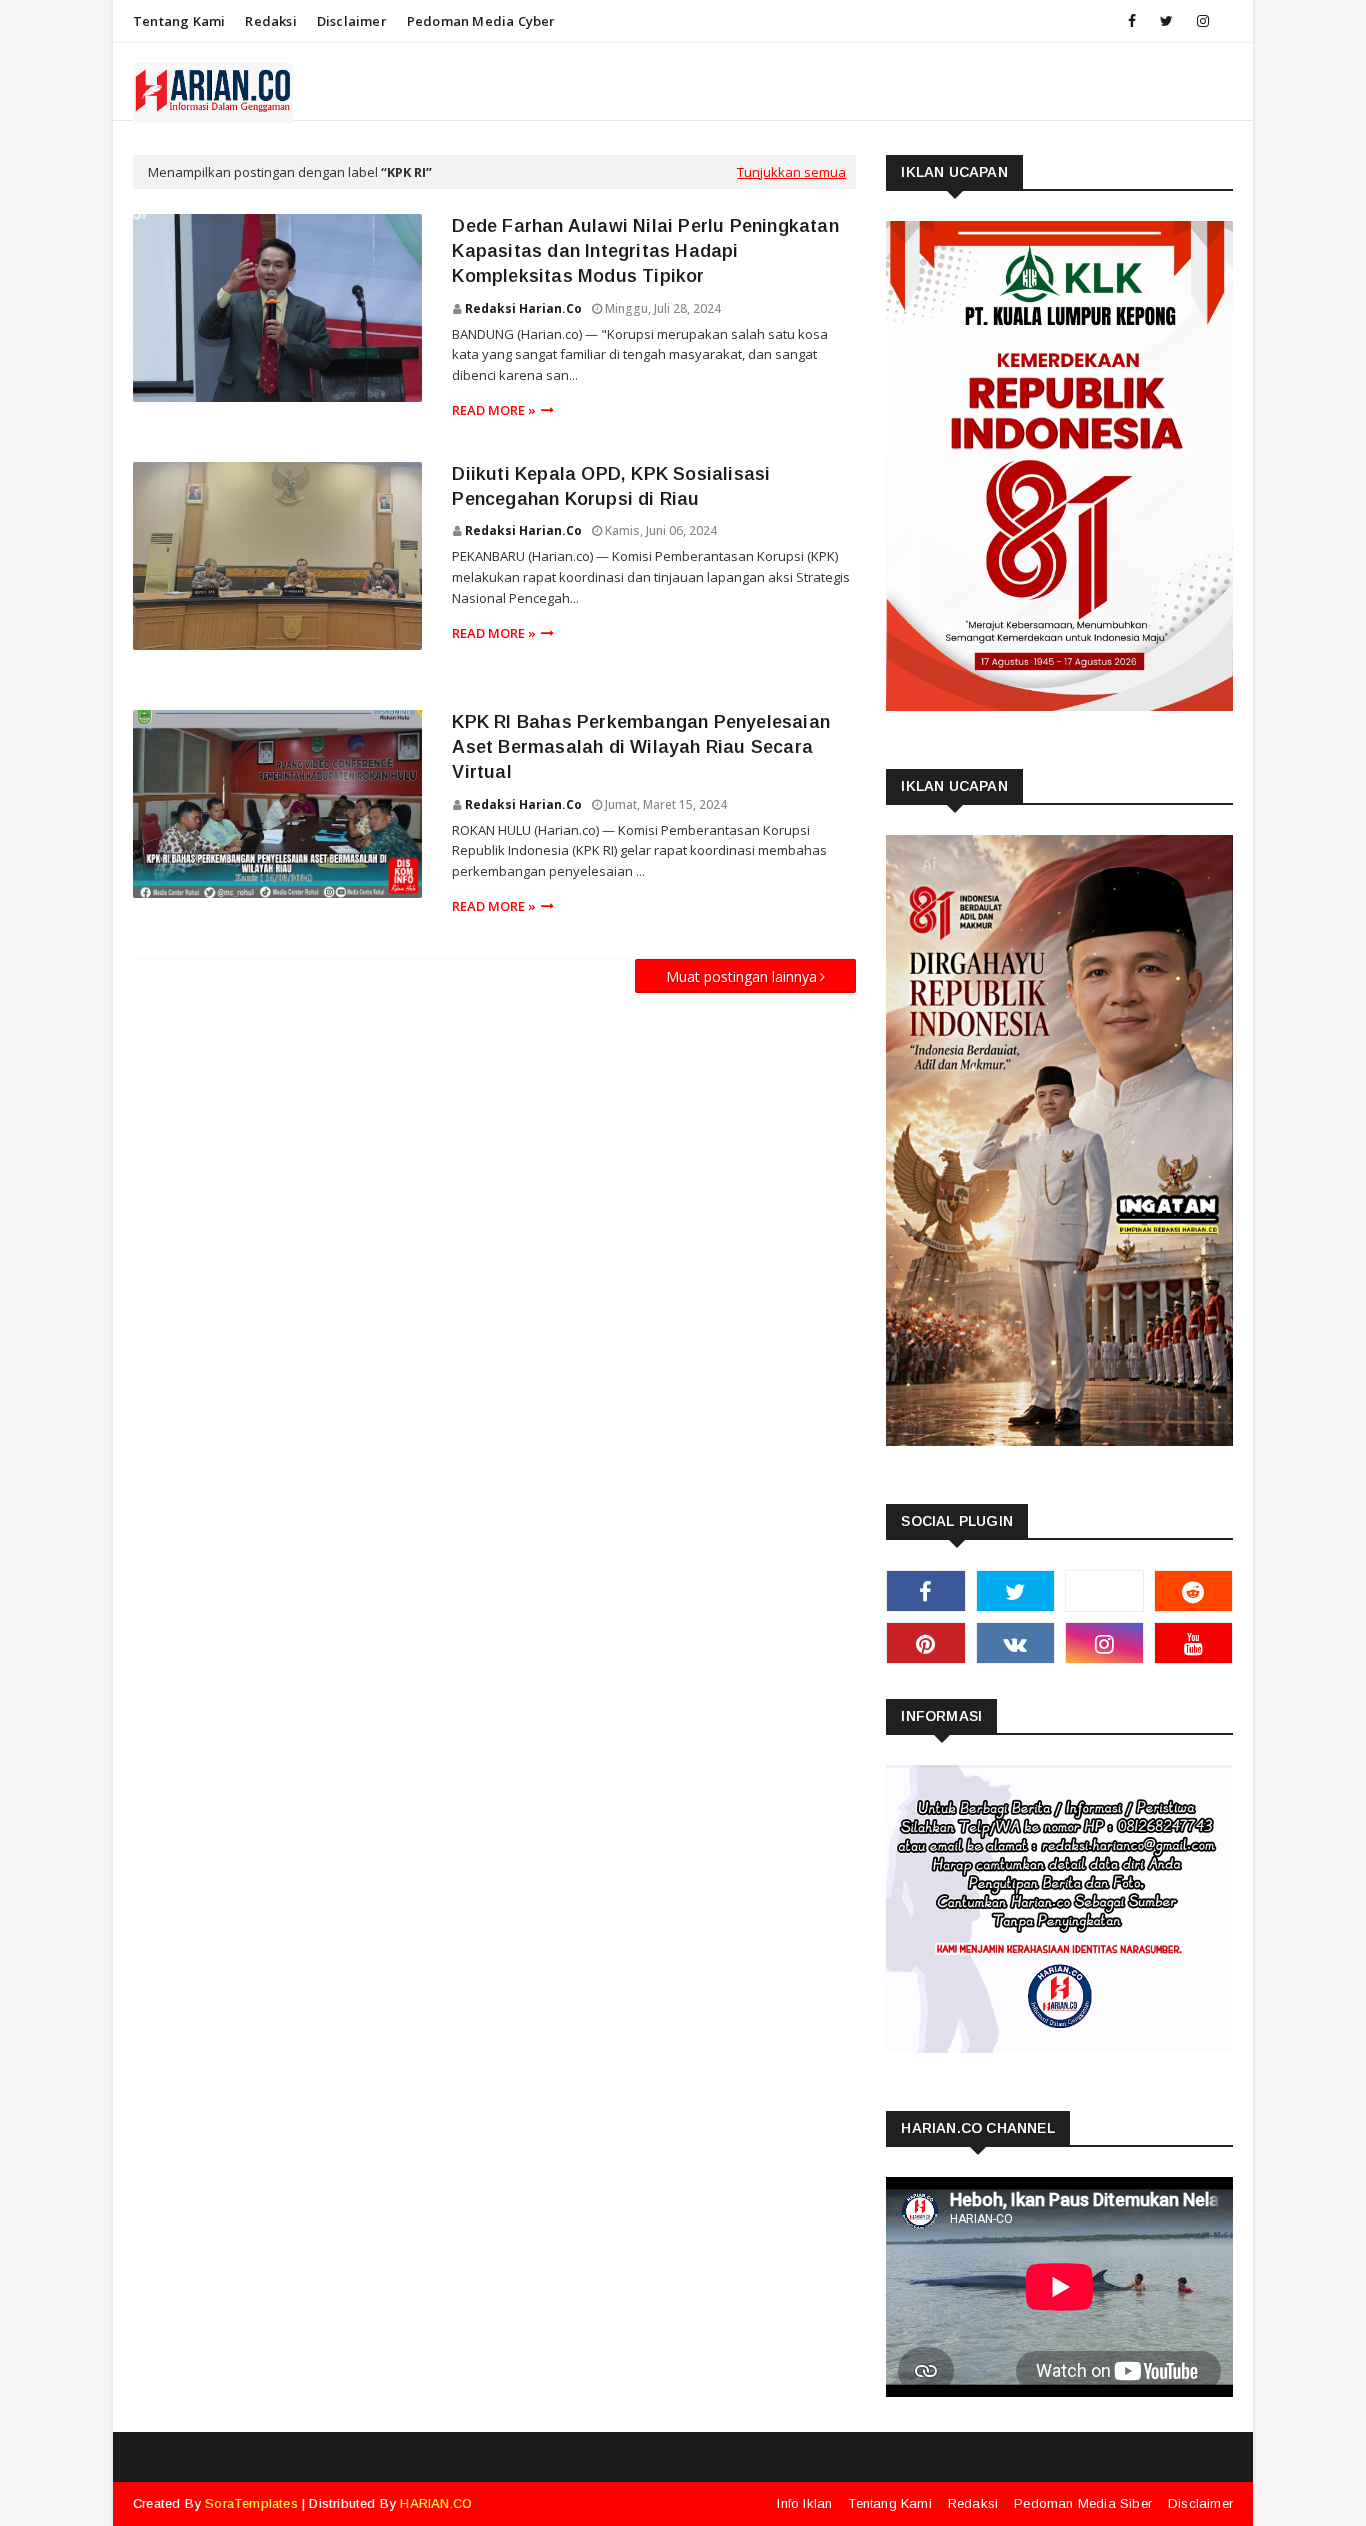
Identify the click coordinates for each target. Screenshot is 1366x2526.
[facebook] (1132, 21)
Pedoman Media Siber (1083, 2503)
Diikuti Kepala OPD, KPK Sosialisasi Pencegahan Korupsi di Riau (611, 486)
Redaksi (270, 21)
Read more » (494, 410)
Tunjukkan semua (791, 172)
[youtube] (1193, 1643)
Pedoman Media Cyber (481, 21)
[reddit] (1193, 1591)
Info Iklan (804, 2503)
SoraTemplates (251, 2503)
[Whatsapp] (1104, 1591)
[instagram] (1203, 21)
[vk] (1015, 1643)
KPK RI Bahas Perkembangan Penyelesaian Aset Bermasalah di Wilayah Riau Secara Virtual (641, 747)
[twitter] (1166, 21)
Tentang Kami (179, 21)
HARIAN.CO (436, 2503)
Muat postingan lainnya (741, 976)
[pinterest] (925, 1643)
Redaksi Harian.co (523, 308)
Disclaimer (352, 21)
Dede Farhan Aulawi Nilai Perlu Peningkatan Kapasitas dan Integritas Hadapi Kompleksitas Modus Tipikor (645, 251)
